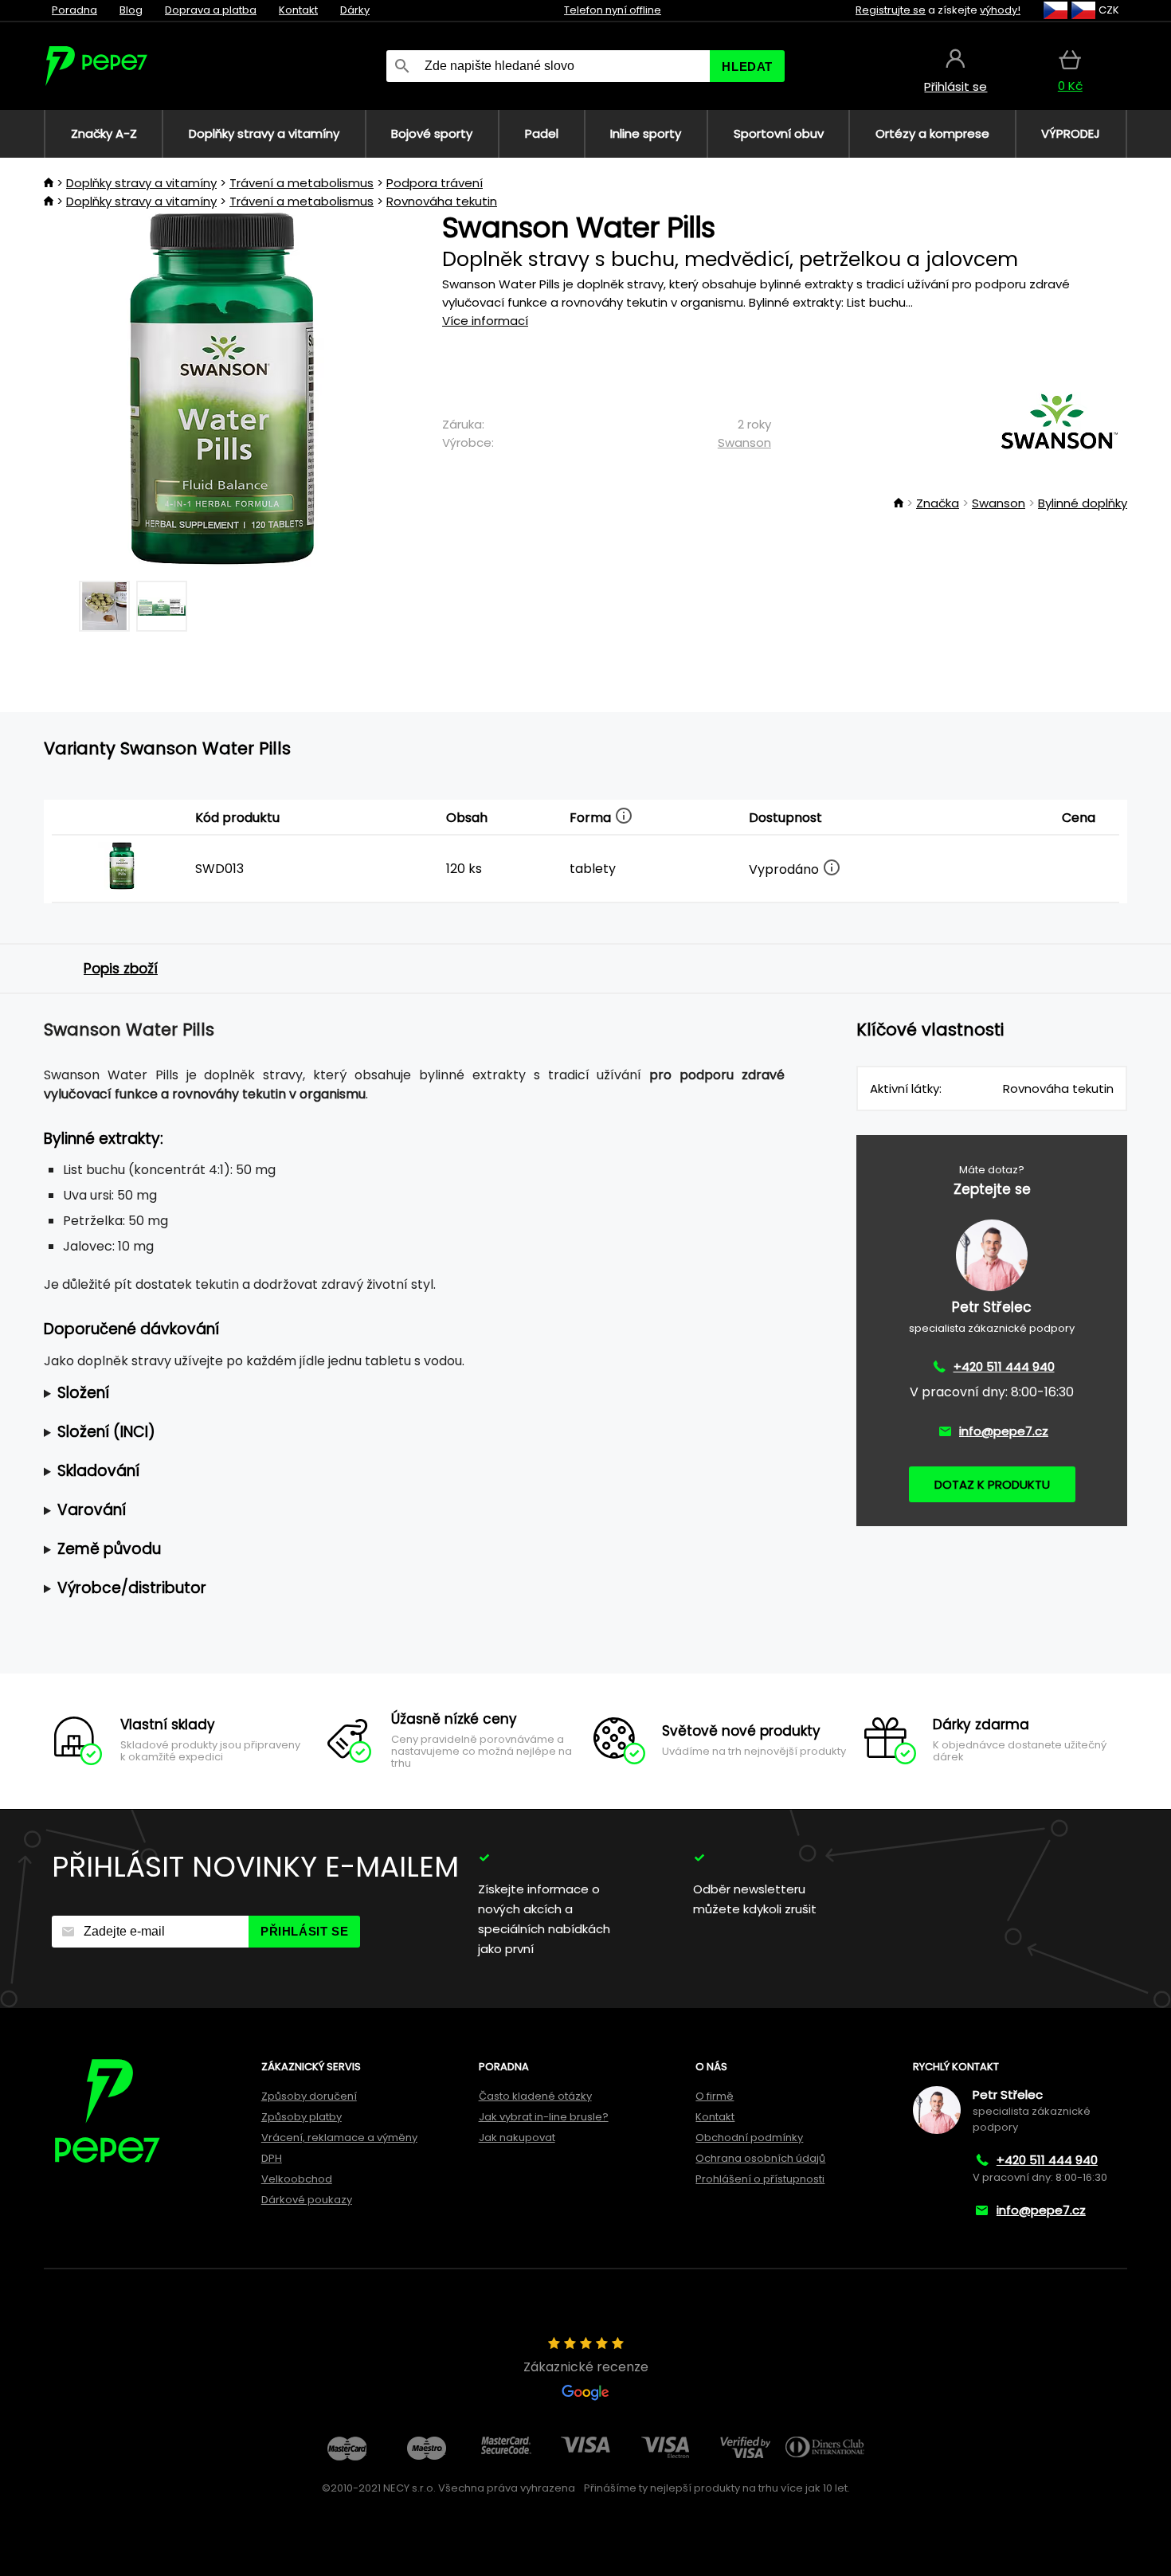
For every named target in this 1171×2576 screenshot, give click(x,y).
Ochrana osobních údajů (760, 2158)
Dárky (355, 10)
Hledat (747, 67)
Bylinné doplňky (1083, 503)
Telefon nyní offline (613, 10)
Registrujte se (891, 10)
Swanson (744, 442)
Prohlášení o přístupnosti (760, 2179)
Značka (938, 503)
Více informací (485, 321)
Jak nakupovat (517, 2138)
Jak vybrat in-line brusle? (544, 2117)
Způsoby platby (302, 2117)
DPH (272, 2158)
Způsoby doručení (309, 2096)
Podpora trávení (435, 183)
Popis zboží (121, 969)
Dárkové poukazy (307, 2200)
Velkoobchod (297, 2179)
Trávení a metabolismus (302, 183)
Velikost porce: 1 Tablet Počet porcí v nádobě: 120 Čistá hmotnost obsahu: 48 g (372, 1394)
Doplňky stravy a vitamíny (141, 183)
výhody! (1000, 10)
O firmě (715, 2096)
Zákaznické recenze (586, 2367)
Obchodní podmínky (749, 2138)
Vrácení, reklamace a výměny (339, 2138)
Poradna (74, 10)
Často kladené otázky (535, 2096)
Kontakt (298, 10)
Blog (131, 10)
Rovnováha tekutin (442, 201)
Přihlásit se (304, 1931)
